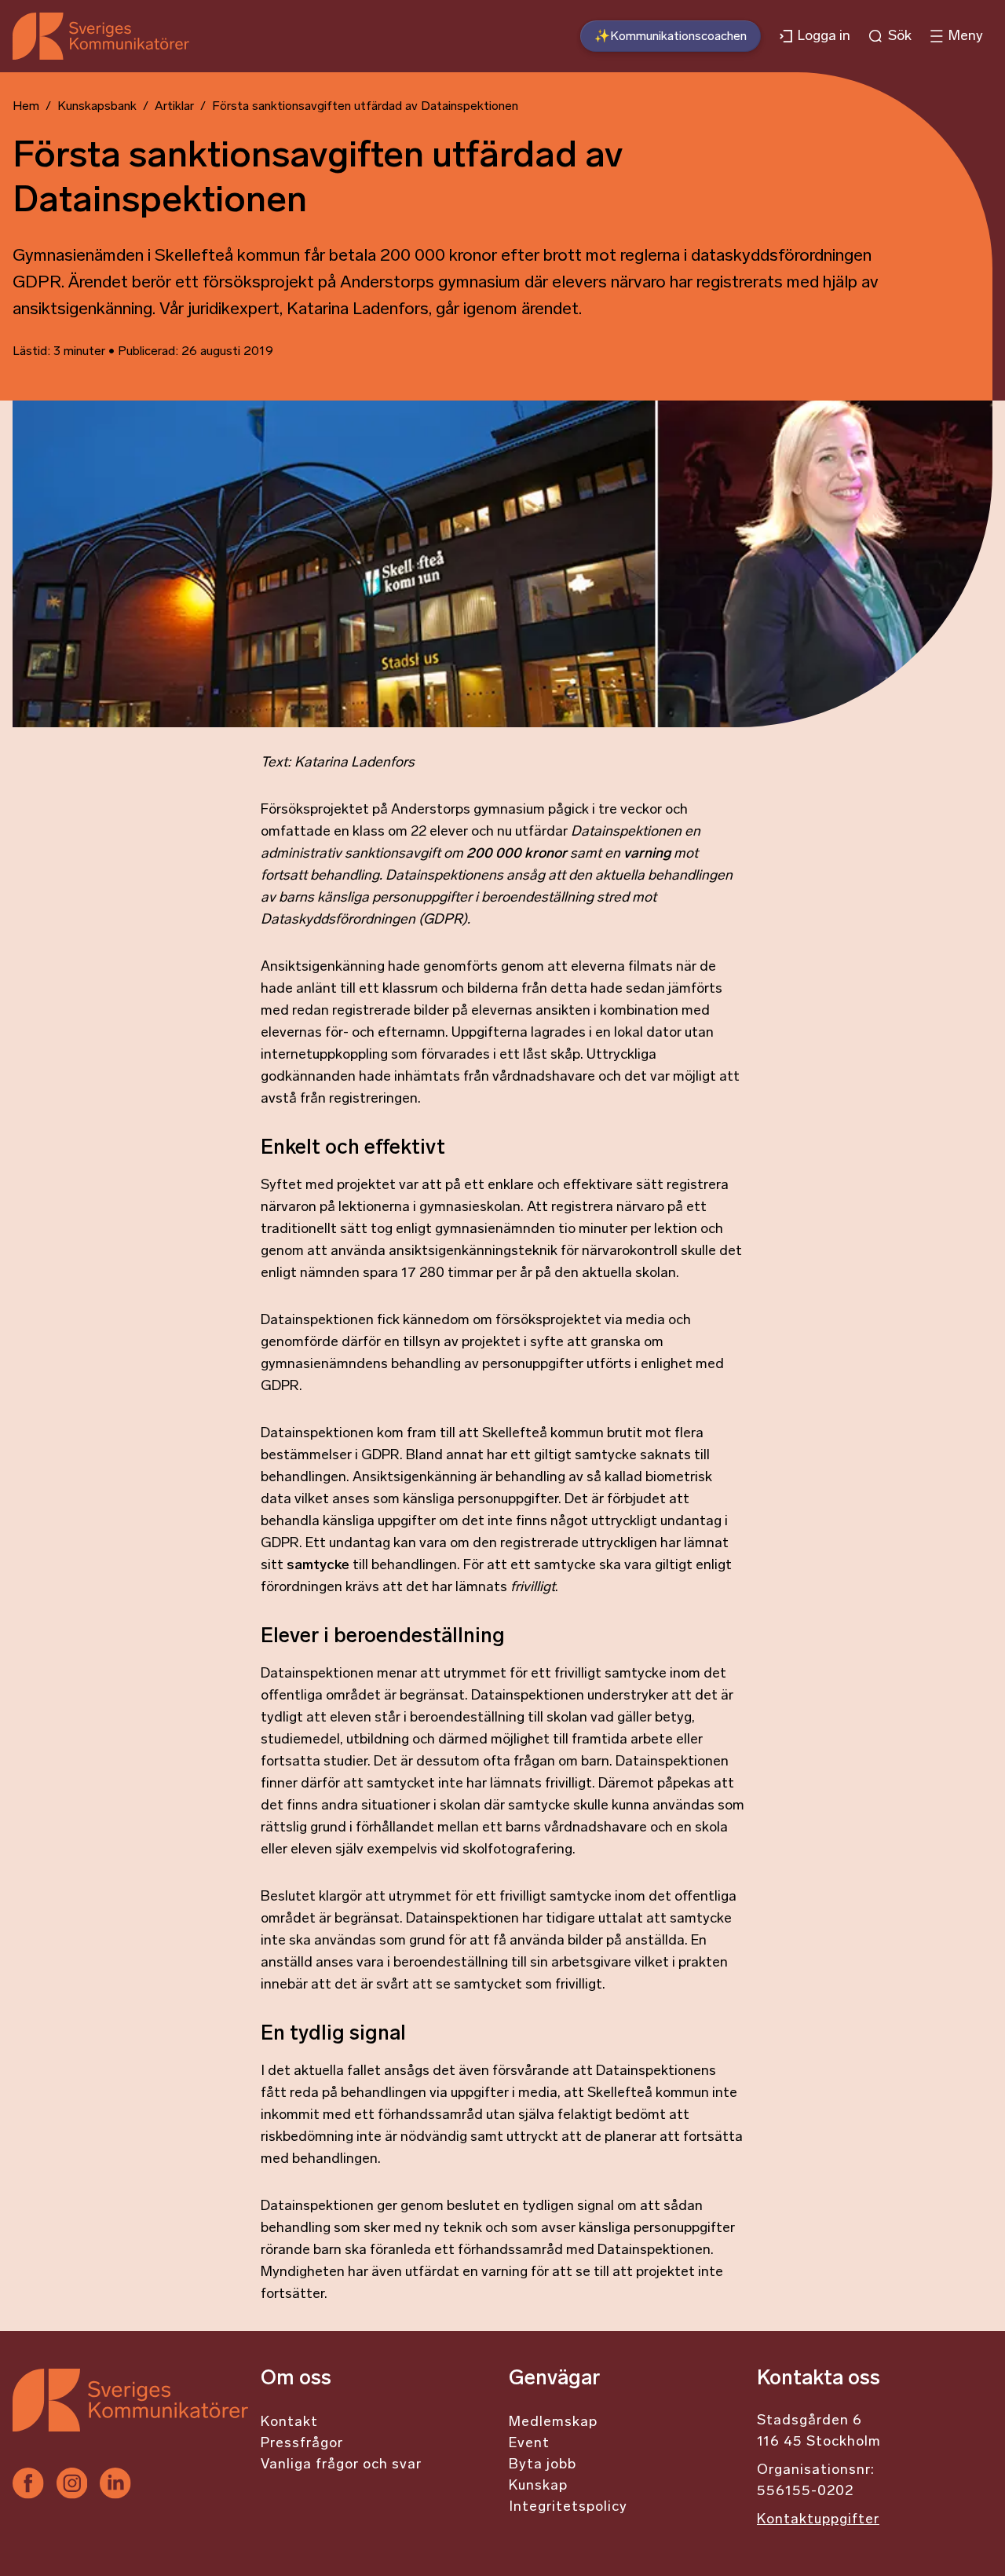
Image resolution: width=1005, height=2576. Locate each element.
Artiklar (174, 107)
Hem (26, 107)
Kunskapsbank (97, 107)
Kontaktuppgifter (818, 2520)
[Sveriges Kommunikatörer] (130, 2418)
